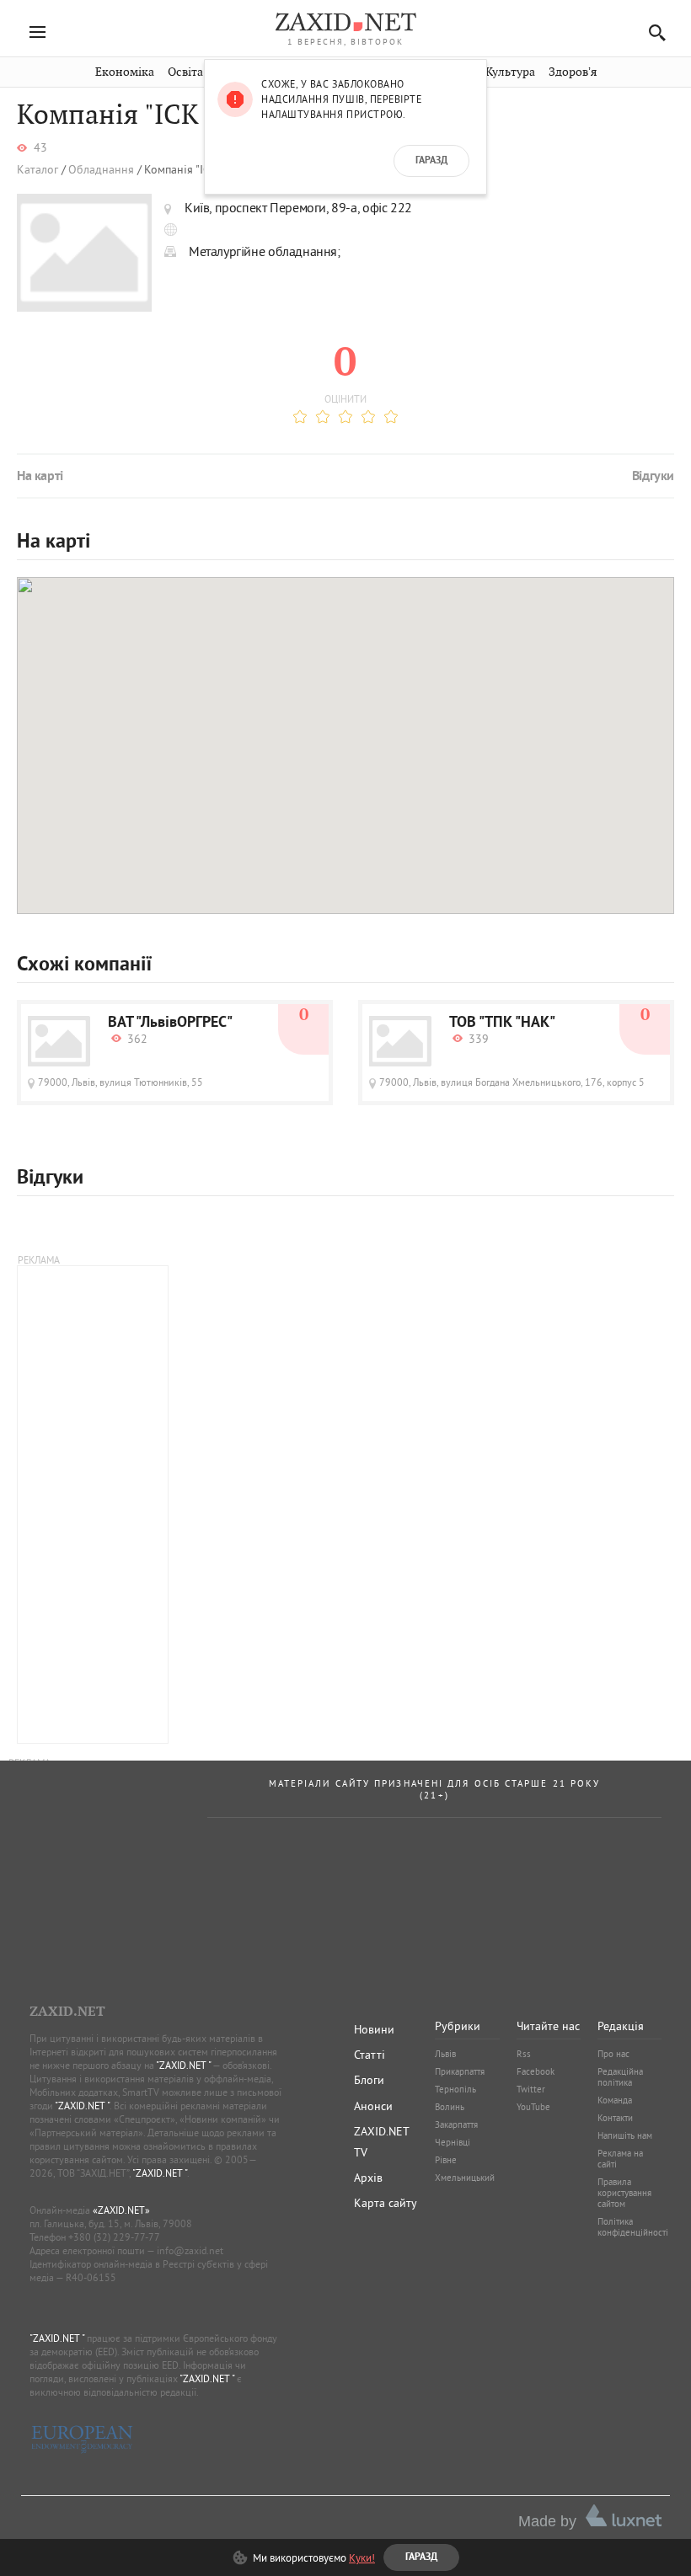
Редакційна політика (620, 2077)
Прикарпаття (460, 2071)
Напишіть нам (625, 2135)
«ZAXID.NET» (121, 2210)
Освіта (185, 72)
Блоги (369, 2080)
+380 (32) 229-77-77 (114, 2237)
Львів (445, 2054)
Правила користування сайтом (624, 2193)
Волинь (450, 2107)
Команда (615, 2100)
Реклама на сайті (620, 2159)
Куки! (362, 2557)
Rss (524, 2054)
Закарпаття (456, 2124)
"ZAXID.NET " (183, 2065)
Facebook (536, 2071)
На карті (40, 477)
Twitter (531, 2089)
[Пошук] (653, 32)
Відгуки (653, 477)
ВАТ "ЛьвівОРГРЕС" (170, 1023)
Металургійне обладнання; (265, 251)
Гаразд (431, 161)
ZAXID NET (345, 22)
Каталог (37, 170)
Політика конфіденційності (633, 2227)
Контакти (615, 2118)
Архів (368, 2178)
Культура (510, 72)
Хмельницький (465, 2178)
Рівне (446, 2160)
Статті (370, 2055)
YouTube (533, 2107)
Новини (374, 2029)
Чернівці (453, 2142)
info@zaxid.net (190, 2250)
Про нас (613, 2054)
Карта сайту (386, 2203)
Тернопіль (455, 2089)
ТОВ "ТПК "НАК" (502, 1023)
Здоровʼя (573, 72)
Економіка (125, 72)
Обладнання (101, 170)
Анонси (373, 2106)
